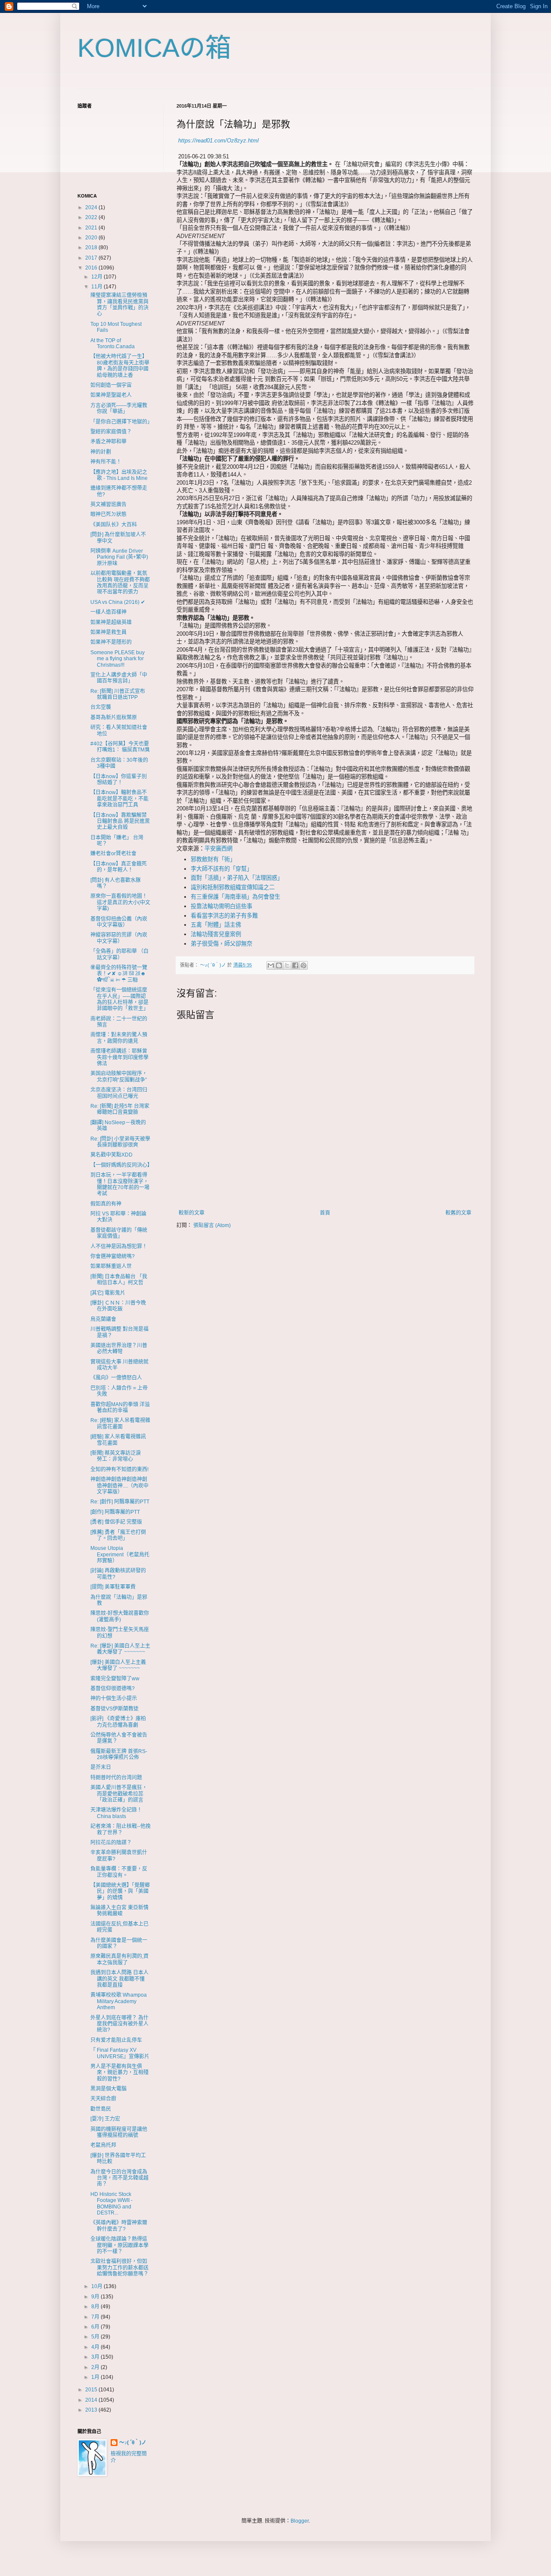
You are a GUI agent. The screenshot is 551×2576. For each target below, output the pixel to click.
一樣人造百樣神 (108, 612)
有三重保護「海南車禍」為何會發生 (235, 897)
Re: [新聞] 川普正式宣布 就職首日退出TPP (120, 694)
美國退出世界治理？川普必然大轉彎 (119, 1348)
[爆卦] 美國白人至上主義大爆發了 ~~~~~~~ (118, 1665)
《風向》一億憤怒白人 (116, 1378)
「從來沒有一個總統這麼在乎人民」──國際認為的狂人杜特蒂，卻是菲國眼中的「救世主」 (119, 999)
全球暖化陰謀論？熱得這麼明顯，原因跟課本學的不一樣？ (119, 2245)
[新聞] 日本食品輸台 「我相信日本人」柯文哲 (119, 1280)
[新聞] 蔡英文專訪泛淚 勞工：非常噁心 (118, 1456)
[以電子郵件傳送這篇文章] (271, 965)
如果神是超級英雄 (111, 622)
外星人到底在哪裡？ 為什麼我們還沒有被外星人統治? (119, 2024)
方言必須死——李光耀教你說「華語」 (119, 408)
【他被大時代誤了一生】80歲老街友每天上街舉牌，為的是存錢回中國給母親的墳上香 (120, 366)
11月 (98, 287)
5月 (96, 2337)
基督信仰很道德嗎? (113, 1688)
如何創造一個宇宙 (111, 385)
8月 (96, 2307)
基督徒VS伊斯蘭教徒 (115, 1709)
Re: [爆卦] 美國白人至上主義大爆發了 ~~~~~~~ (120, 1649)
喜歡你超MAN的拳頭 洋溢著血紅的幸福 (120, 1407)
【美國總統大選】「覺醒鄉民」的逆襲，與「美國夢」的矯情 (120, 1891)
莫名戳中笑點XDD (111, 1155)
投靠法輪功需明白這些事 (221, 906)
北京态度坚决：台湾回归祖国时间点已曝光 (119, 1093)
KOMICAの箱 (154, 48)
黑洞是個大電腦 (108, 2089)
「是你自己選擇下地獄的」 (121, 422)
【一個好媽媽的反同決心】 (121, 1165)
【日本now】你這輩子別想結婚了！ (119, 779)
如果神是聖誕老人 (111, 395)
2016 (92, 268)
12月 (98, 277)
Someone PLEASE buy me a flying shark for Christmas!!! (118, 659)
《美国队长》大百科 (114, 525)
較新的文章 (192, 1213)
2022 (92, 217)
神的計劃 (101, 452)
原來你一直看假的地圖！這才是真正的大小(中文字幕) (120, 902)
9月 (96, 2297)
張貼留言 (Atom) (212, 1225)
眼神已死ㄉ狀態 (108, 514)
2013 (92, 2410)
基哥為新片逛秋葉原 (114, 717)
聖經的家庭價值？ (111, 432)
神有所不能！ (106, 462)
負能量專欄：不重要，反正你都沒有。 (119, 1872)
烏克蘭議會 (103, 1319)
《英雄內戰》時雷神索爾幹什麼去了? (119, 2226)
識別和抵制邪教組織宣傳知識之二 (233, 887)
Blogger (300, 2521)
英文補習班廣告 (108, 504)
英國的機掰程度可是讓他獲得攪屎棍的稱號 (119, 2132)
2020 (92, 238)
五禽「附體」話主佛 (216, 925)
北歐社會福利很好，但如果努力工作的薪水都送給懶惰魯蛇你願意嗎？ (119, 2268)
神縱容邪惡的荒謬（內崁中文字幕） (119, 938)
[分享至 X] (287, 965)
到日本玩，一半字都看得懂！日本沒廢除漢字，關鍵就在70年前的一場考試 (120, 1184)
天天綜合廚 (103, 2099)
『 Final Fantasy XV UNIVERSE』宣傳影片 (120, 2053)
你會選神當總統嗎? (113, 1256)
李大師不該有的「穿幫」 (221, 869)
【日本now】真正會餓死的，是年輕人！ (119, 867)
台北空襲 (101, 707)
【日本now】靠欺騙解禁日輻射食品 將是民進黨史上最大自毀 (120, 821)
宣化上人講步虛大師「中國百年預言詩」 (119, 678)
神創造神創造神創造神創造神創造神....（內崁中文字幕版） (119, 1486)
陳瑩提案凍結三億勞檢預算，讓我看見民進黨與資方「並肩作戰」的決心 (119, 305)
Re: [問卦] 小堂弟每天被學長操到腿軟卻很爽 (120, 1142)
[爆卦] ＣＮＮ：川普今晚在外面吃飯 (118, 1306)
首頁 (325, 1213)
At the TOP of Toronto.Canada (113, 343)
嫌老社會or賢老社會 (113, 854)
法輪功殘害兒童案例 (216, 934)
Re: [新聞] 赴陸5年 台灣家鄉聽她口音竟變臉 (120, 1109)
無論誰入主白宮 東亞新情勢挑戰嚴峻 (119, 1911)
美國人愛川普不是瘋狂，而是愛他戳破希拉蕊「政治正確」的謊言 (119, 1794)
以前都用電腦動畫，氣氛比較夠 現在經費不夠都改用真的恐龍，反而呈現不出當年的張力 (120, 583)
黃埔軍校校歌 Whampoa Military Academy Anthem (119, 2001)
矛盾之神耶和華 (108, 442)
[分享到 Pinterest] (303, 965)
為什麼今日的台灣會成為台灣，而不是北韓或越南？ (119, 2178)
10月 (98, 2286)
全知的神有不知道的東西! (119, 1469)
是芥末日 (101, 1767)
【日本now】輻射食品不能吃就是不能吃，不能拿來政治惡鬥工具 (119, 799)
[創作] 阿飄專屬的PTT (115, 1512)
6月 (96, 2327)
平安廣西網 (218, 849)
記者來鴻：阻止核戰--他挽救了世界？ (121, 1829)
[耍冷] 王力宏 (105, 2119)
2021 (92, 228)
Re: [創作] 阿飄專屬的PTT (120, 1502)
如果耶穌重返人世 (111, 1266)
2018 (92, 247)
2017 (92, 258)
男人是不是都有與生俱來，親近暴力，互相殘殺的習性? (119, 2073)
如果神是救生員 (108, 632)
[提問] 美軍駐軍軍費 (113, 1587)
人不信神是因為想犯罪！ (119, 1246)
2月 (96, 2367)
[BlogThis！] (279, 965)
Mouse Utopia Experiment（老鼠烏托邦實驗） (120, 1554)
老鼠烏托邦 (103, 2145)
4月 (96, 2347)
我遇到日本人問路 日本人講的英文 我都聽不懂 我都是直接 (119, 1979)
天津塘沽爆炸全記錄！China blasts (116, 1813)
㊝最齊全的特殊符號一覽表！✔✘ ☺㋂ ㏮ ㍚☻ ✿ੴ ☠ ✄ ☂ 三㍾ (119, 974)
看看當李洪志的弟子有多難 (224, 916)
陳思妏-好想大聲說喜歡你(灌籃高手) (120, 1616)
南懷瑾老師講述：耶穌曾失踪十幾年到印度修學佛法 (119, 1057)
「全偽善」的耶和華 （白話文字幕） (119, 954)
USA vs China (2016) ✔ (118, 602)
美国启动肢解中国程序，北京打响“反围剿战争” (119, 1076)
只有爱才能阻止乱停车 (116, 2040)
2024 (92, 207)
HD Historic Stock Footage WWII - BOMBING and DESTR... (111, 2203)
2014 (92, 2400)
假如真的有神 (106, 1204)
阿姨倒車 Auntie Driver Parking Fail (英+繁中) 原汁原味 (119, 557)
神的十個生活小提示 (114, 1698)
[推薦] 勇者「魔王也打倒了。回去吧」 (118, 1535)
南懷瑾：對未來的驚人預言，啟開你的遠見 (119, 1038)
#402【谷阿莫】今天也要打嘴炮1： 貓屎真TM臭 (120, 747)
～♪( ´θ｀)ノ (133, 2443)
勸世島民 (101, 2109)
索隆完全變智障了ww (115, 1679)
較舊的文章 (458, 1213)
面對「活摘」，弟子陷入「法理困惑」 (237, 878)
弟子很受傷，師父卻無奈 (221, 944)
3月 (96, 2357)
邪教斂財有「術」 (213, 859)
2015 (92, 2390)
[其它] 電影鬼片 (108, 1293)
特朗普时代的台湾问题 (116, 1778)
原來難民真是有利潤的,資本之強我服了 (119, 1959)
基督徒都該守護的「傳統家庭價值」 (119, 1233)
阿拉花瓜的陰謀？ (111, 1843)
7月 (96, 2317)
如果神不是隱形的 (111, 642)
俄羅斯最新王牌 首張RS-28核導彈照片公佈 (119, 1754)
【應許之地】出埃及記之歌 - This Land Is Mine (119, 475)
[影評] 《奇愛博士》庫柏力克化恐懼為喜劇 (118, 1722)
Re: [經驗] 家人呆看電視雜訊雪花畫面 (120, 1423)
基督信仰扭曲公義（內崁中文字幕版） (119, 922)
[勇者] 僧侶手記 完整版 (116, 1522)
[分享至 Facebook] (295, 965)
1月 (96, 2377)
